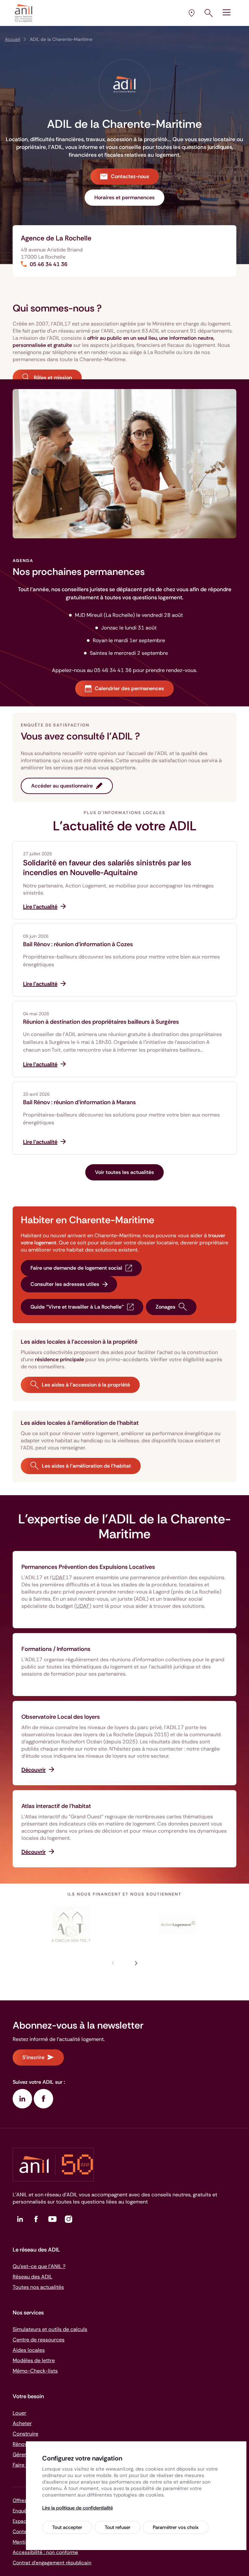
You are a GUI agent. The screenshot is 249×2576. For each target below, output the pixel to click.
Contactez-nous (130, 176)
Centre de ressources (39, 2340)
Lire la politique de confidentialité (77, 2508)
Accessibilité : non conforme (45, 2552)
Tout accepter (67, 2527)
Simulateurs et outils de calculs (50, 2329)
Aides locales (29, 2350)
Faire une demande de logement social (76, 1268)
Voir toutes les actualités (124, 1172)
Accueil (12, 39)
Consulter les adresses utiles (65, 1284)
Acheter (22, 2423)
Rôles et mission (53, 378)
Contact (22, 2532)
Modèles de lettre (34, 2360)
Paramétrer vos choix (176, 2527)
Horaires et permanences (124, 197)
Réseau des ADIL (32, 2277)
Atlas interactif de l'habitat (56, 1806)
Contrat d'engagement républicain (52, 2563)
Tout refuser (118, 2527)
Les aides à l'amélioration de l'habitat (86, 1466)
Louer (19, 2413)
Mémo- (35, 2371)
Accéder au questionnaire (62, 786)
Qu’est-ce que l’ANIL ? (39, 2266)
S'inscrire (33, 2057)
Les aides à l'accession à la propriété (86, 1385)
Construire (25, 2434)
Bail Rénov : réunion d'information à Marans (79, 1102)
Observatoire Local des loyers (61, 1717)
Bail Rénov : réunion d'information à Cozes (78, 944)
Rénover (22, 2444)
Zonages (166, 1307)
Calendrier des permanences (129, 688)
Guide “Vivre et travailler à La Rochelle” (77, 1307)
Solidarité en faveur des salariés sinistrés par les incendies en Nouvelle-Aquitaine (107, 868)
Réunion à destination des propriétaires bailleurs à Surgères (101, 1022)
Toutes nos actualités (38, 2287)
